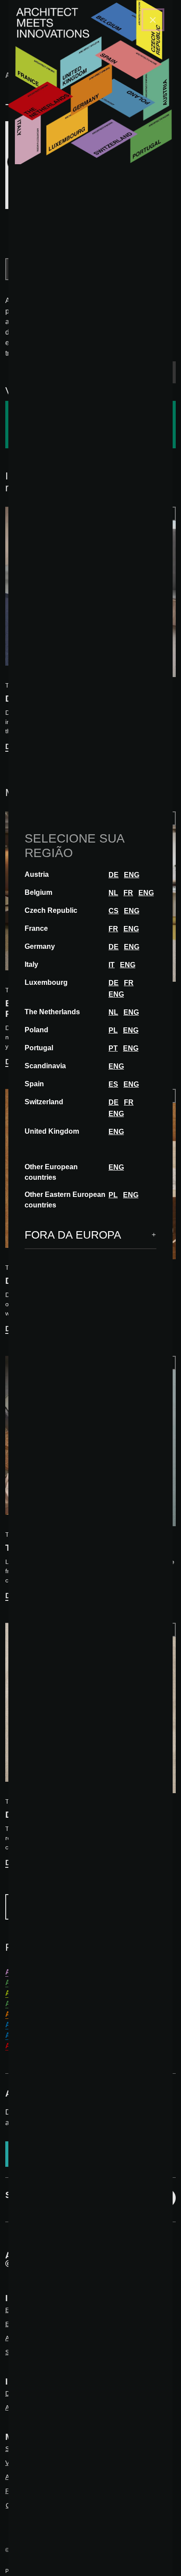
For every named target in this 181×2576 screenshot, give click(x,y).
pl (113, 1030)
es (113, 1084)
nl (113, 893)
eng (132, 875)
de (114, 875)
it (112, 965)
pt (113, 1048)
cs (114, 911)
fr (128, 893)
